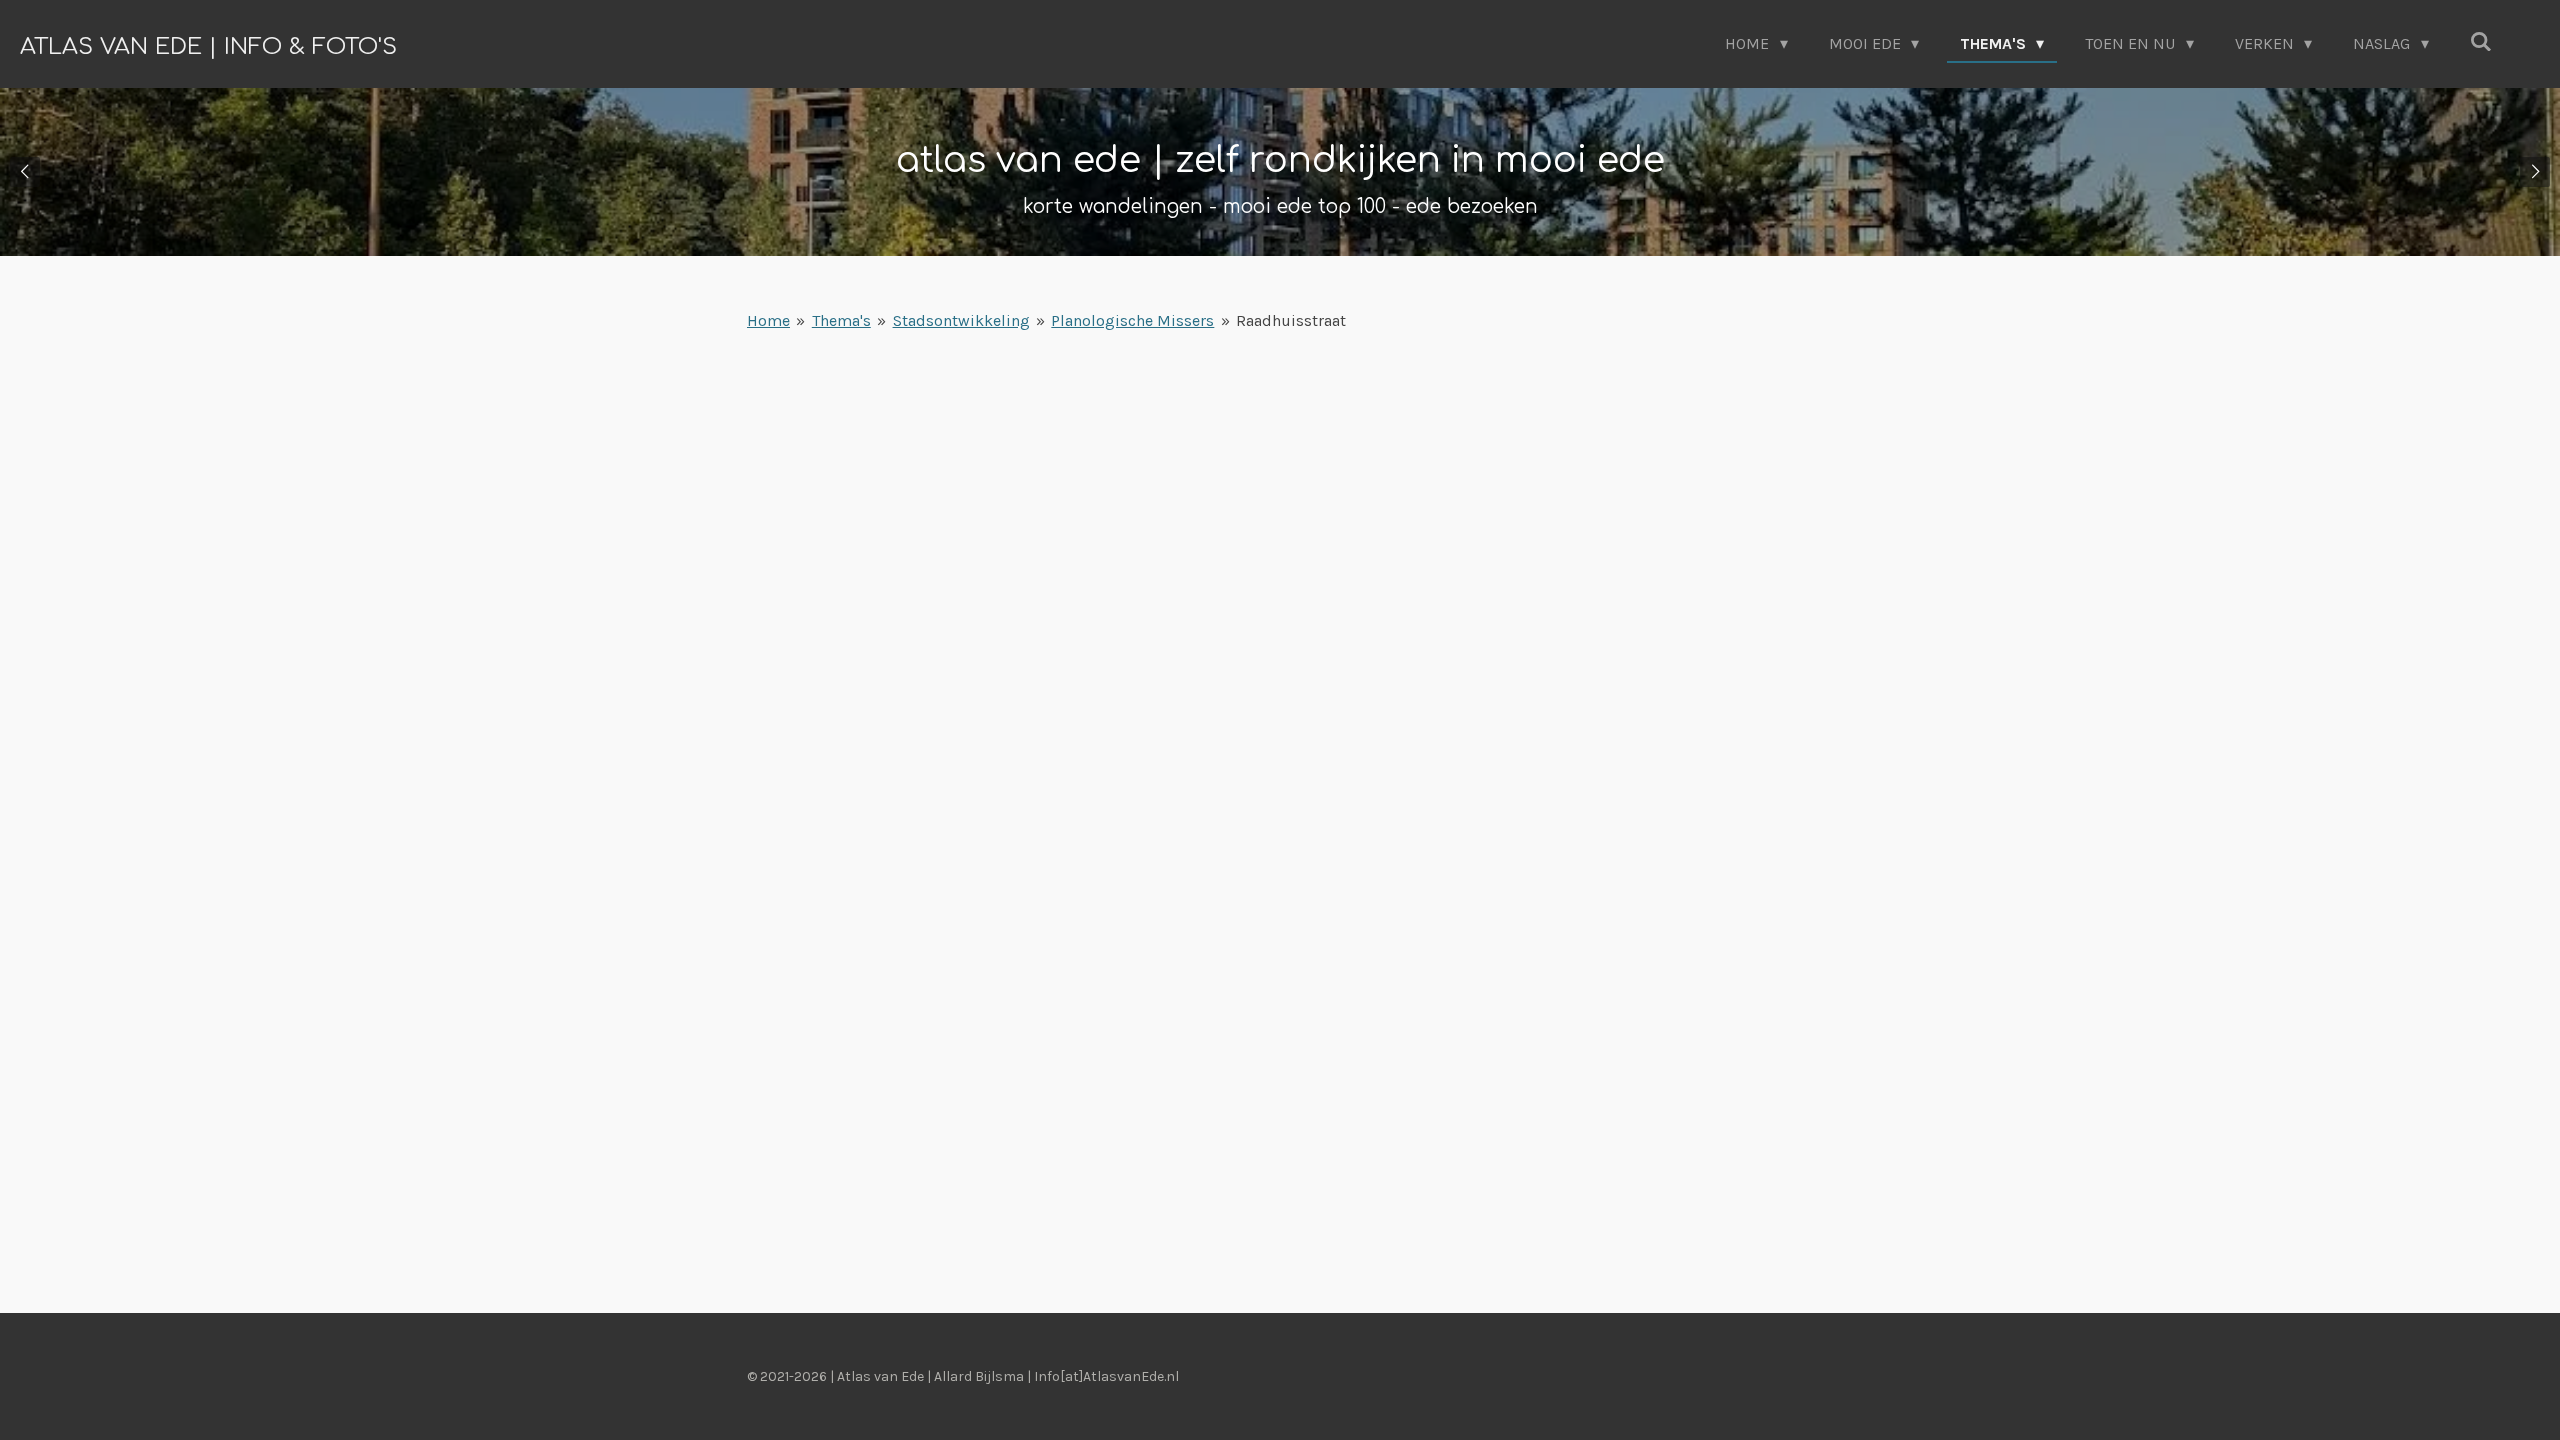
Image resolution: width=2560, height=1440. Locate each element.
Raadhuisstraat (1291, 320)
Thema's (841, 320)
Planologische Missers (1132, 320)
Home (768, 320)
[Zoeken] (2481, 41)
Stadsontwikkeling (961, 320)
